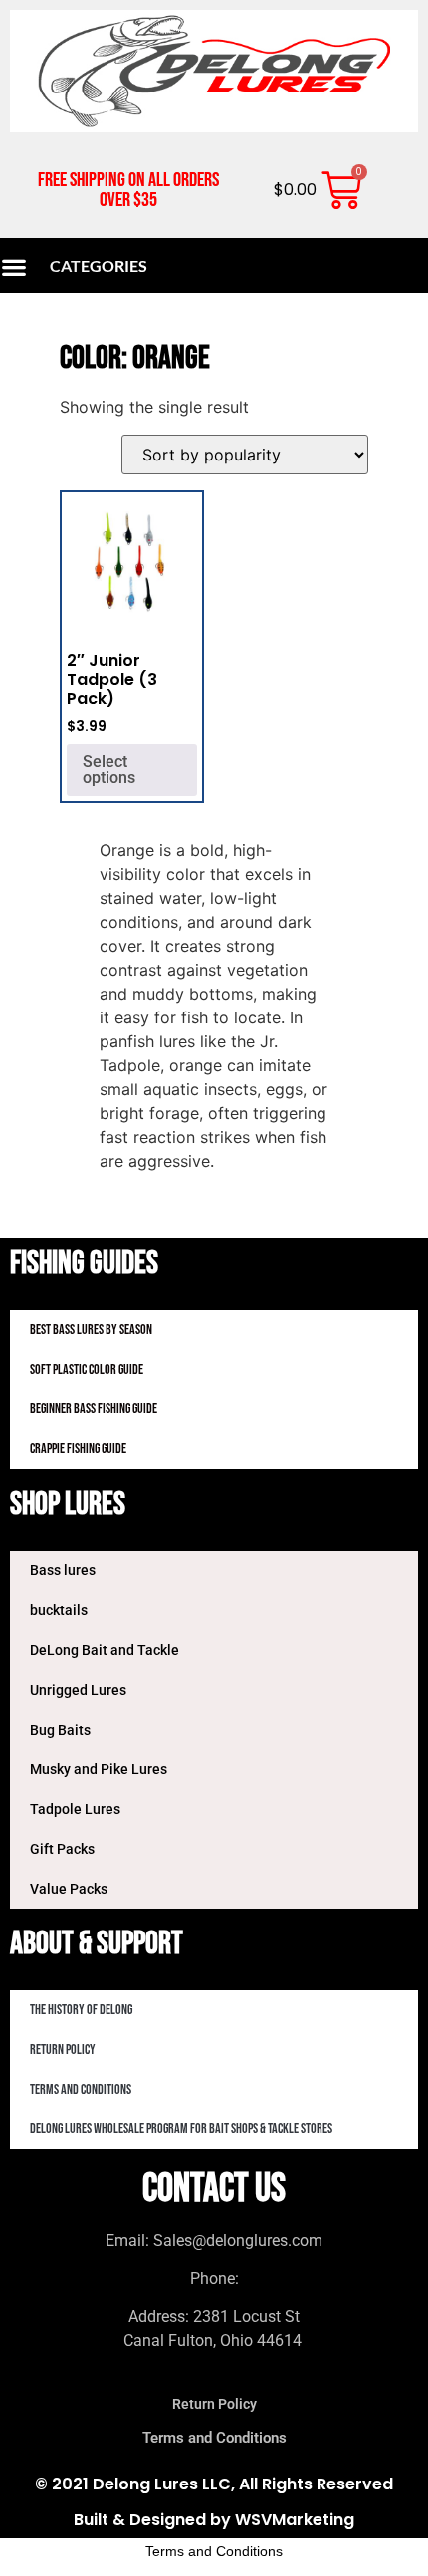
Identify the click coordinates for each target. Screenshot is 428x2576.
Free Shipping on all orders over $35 (128, 190)
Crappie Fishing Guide (78, 1449)
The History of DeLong (81, 2010)
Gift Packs (62, 1849)
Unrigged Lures (78, 1690)
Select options (109, 769)
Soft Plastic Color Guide (87, 1369)
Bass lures (63, 1570)
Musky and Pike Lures (99, 1769)
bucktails (59, 1610)
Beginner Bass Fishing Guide (94, 1409)
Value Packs (69, 1889)
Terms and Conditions (81, 2089)
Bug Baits (60, 1730)
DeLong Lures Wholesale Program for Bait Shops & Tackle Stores (181, 2129)
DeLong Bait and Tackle (105, 1650)
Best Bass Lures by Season (91, 1329)
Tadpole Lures (75, 1809)
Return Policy (63, 2049)
